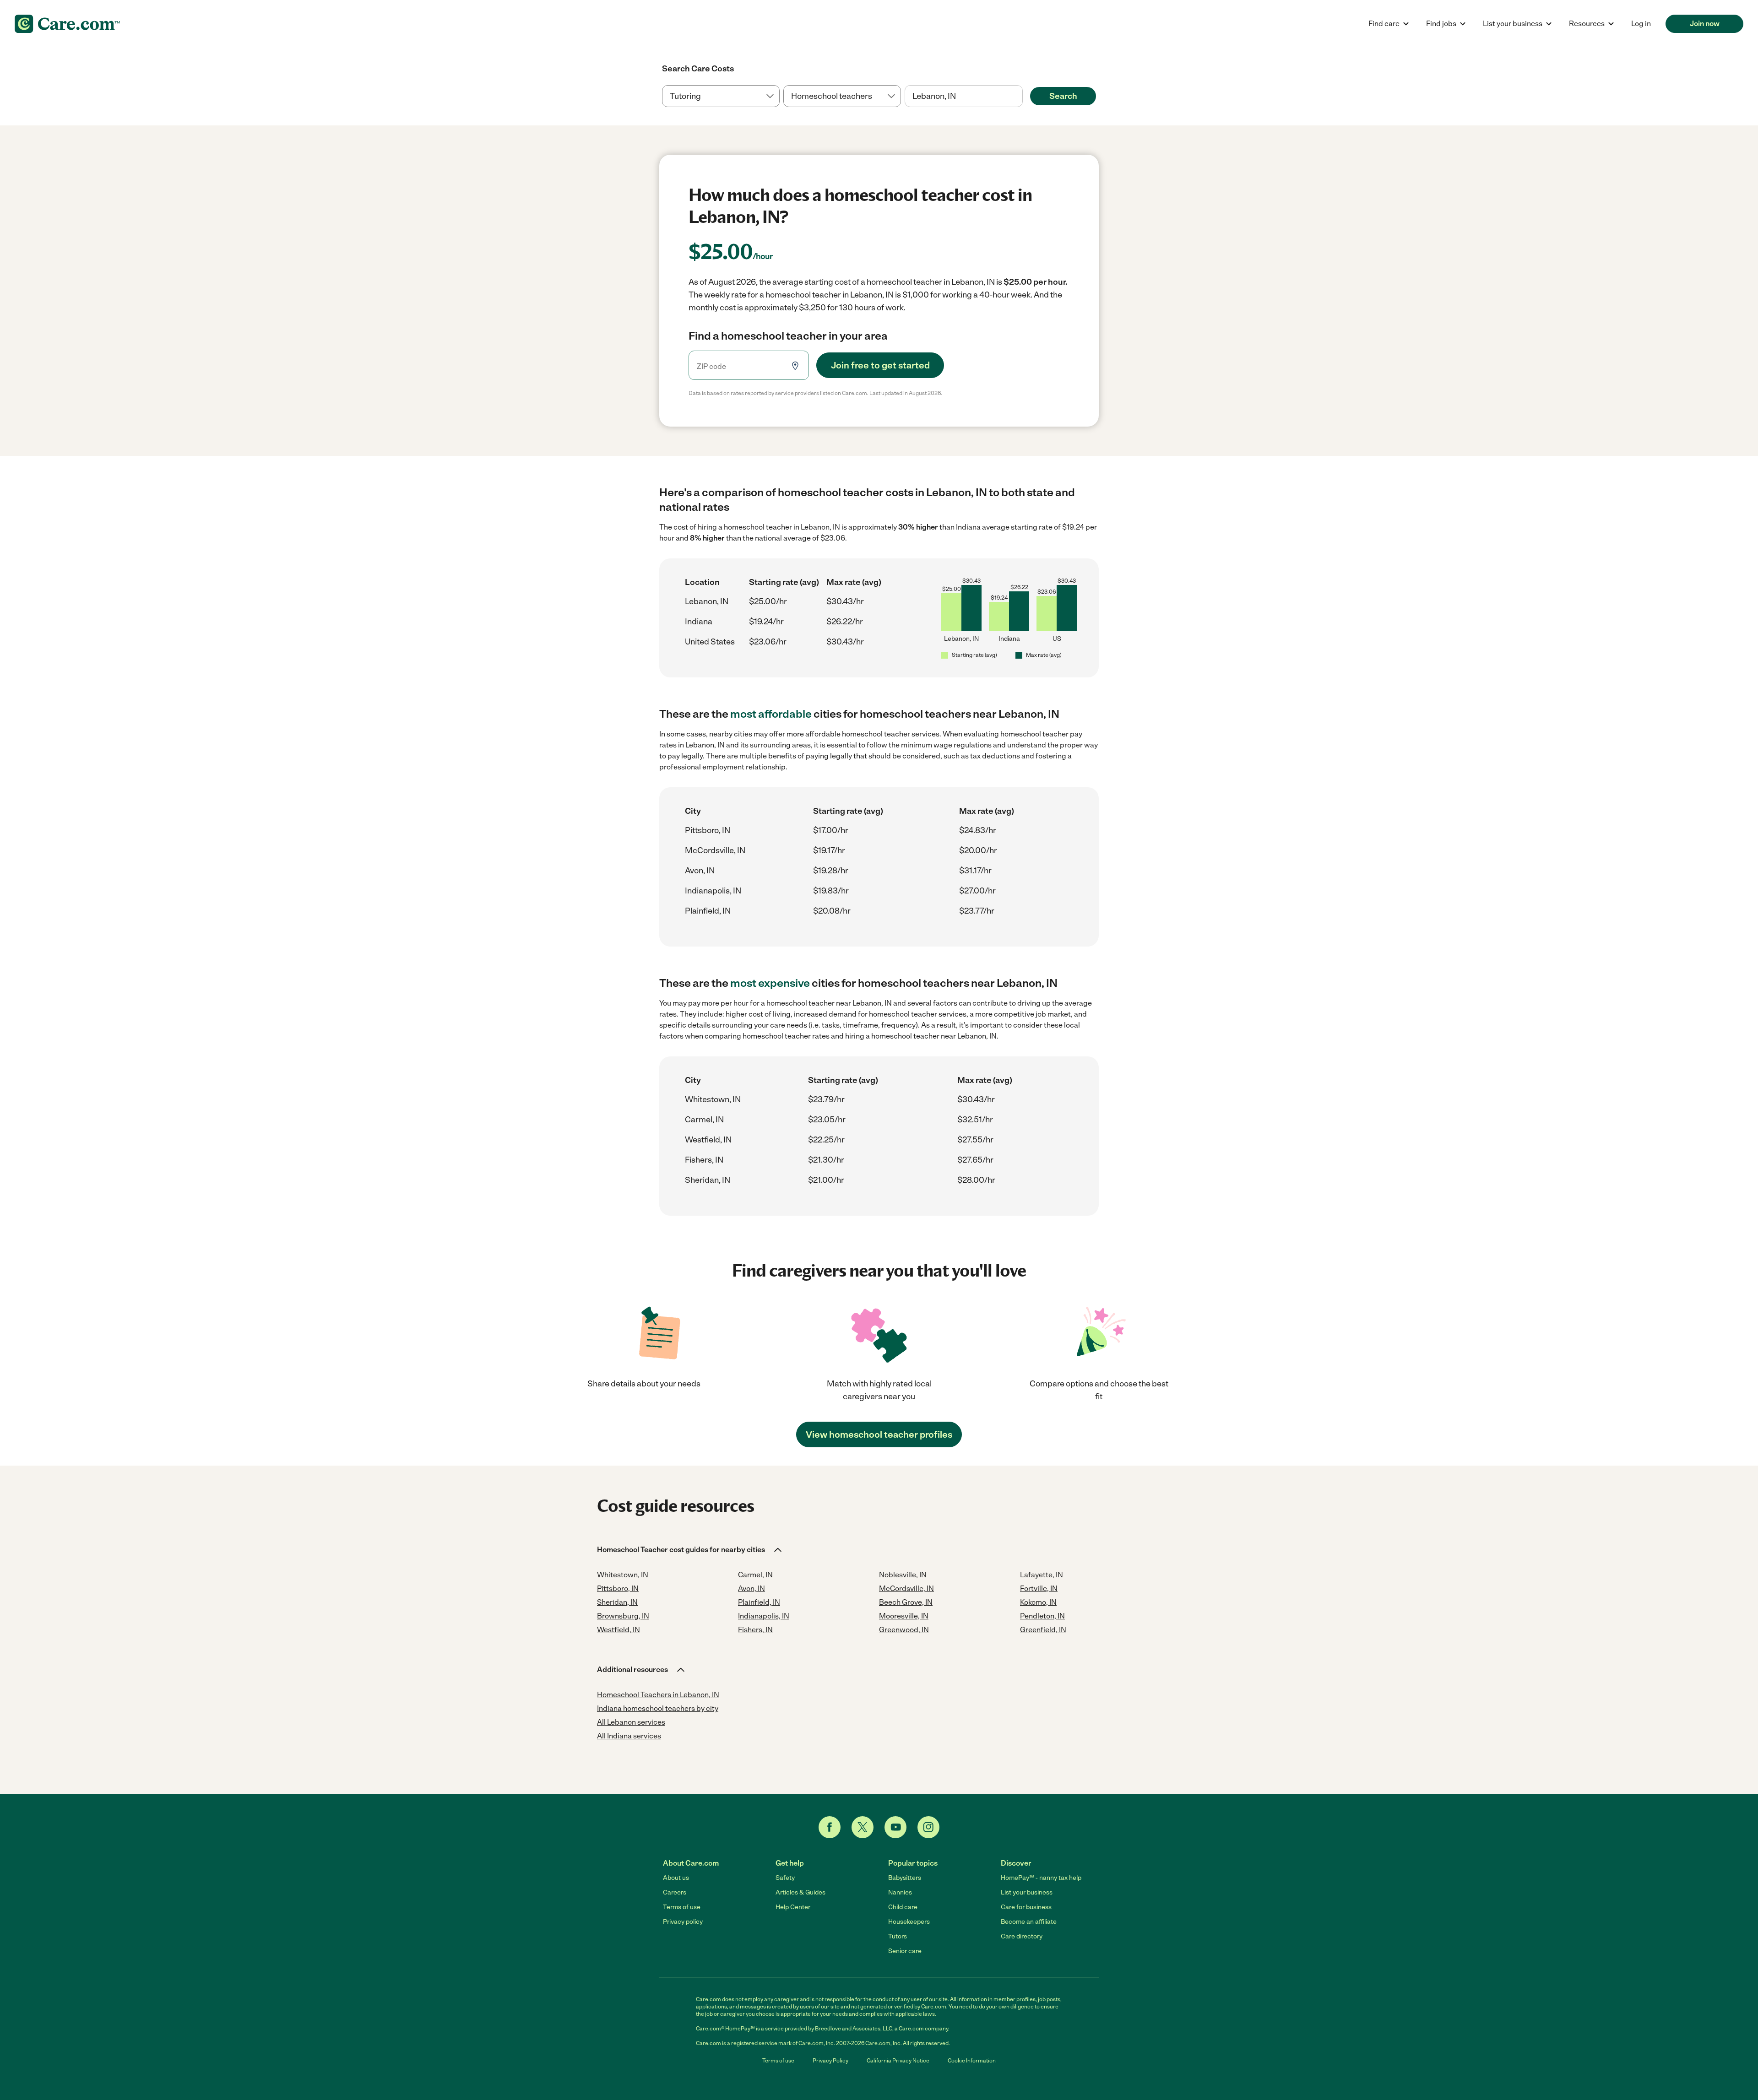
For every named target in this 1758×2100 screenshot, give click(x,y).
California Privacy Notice (898, 2061)
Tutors (898, 1936)
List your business (1027, 1892)
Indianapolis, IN (713, 891)
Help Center (793, 1907)
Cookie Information (972, 2061)
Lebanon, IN (707, 601)
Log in (1641, 24)
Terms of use (682, 1907)
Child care (903, 1907)
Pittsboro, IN (708, 830)
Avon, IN (700, 871)
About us (676, 1878)
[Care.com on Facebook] (830, 1827)
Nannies (900, 1892)
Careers (675, 1892)
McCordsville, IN (715, 850)
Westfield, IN (708, 1140)
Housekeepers (909, 1922)
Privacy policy (683, 1922)
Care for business (1026, 1907)
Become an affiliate (1029, 1922)
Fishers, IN (704, 1160)
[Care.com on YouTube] (895, 1827)
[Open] (1023, 97)
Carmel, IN (704, 1120)
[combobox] (963, 96)
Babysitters (905, 1878)
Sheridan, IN (708, 1180)
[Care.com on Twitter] (863, 1827)
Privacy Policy (830, 2061)
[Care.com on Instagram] (928, 1827)
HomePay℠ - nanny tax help (1041, 1878)
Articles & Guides (800, 1892)
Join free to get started (880, 365)
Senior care (905, 1951)
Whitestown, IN (713, 1099)
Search (1063, 96)
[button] (690, 1550)
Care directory (1022, 1936)
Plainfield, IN (708, 911)
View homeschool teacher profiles (879, 1434)
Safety (785, 1878)
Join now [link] (1705, 24)
